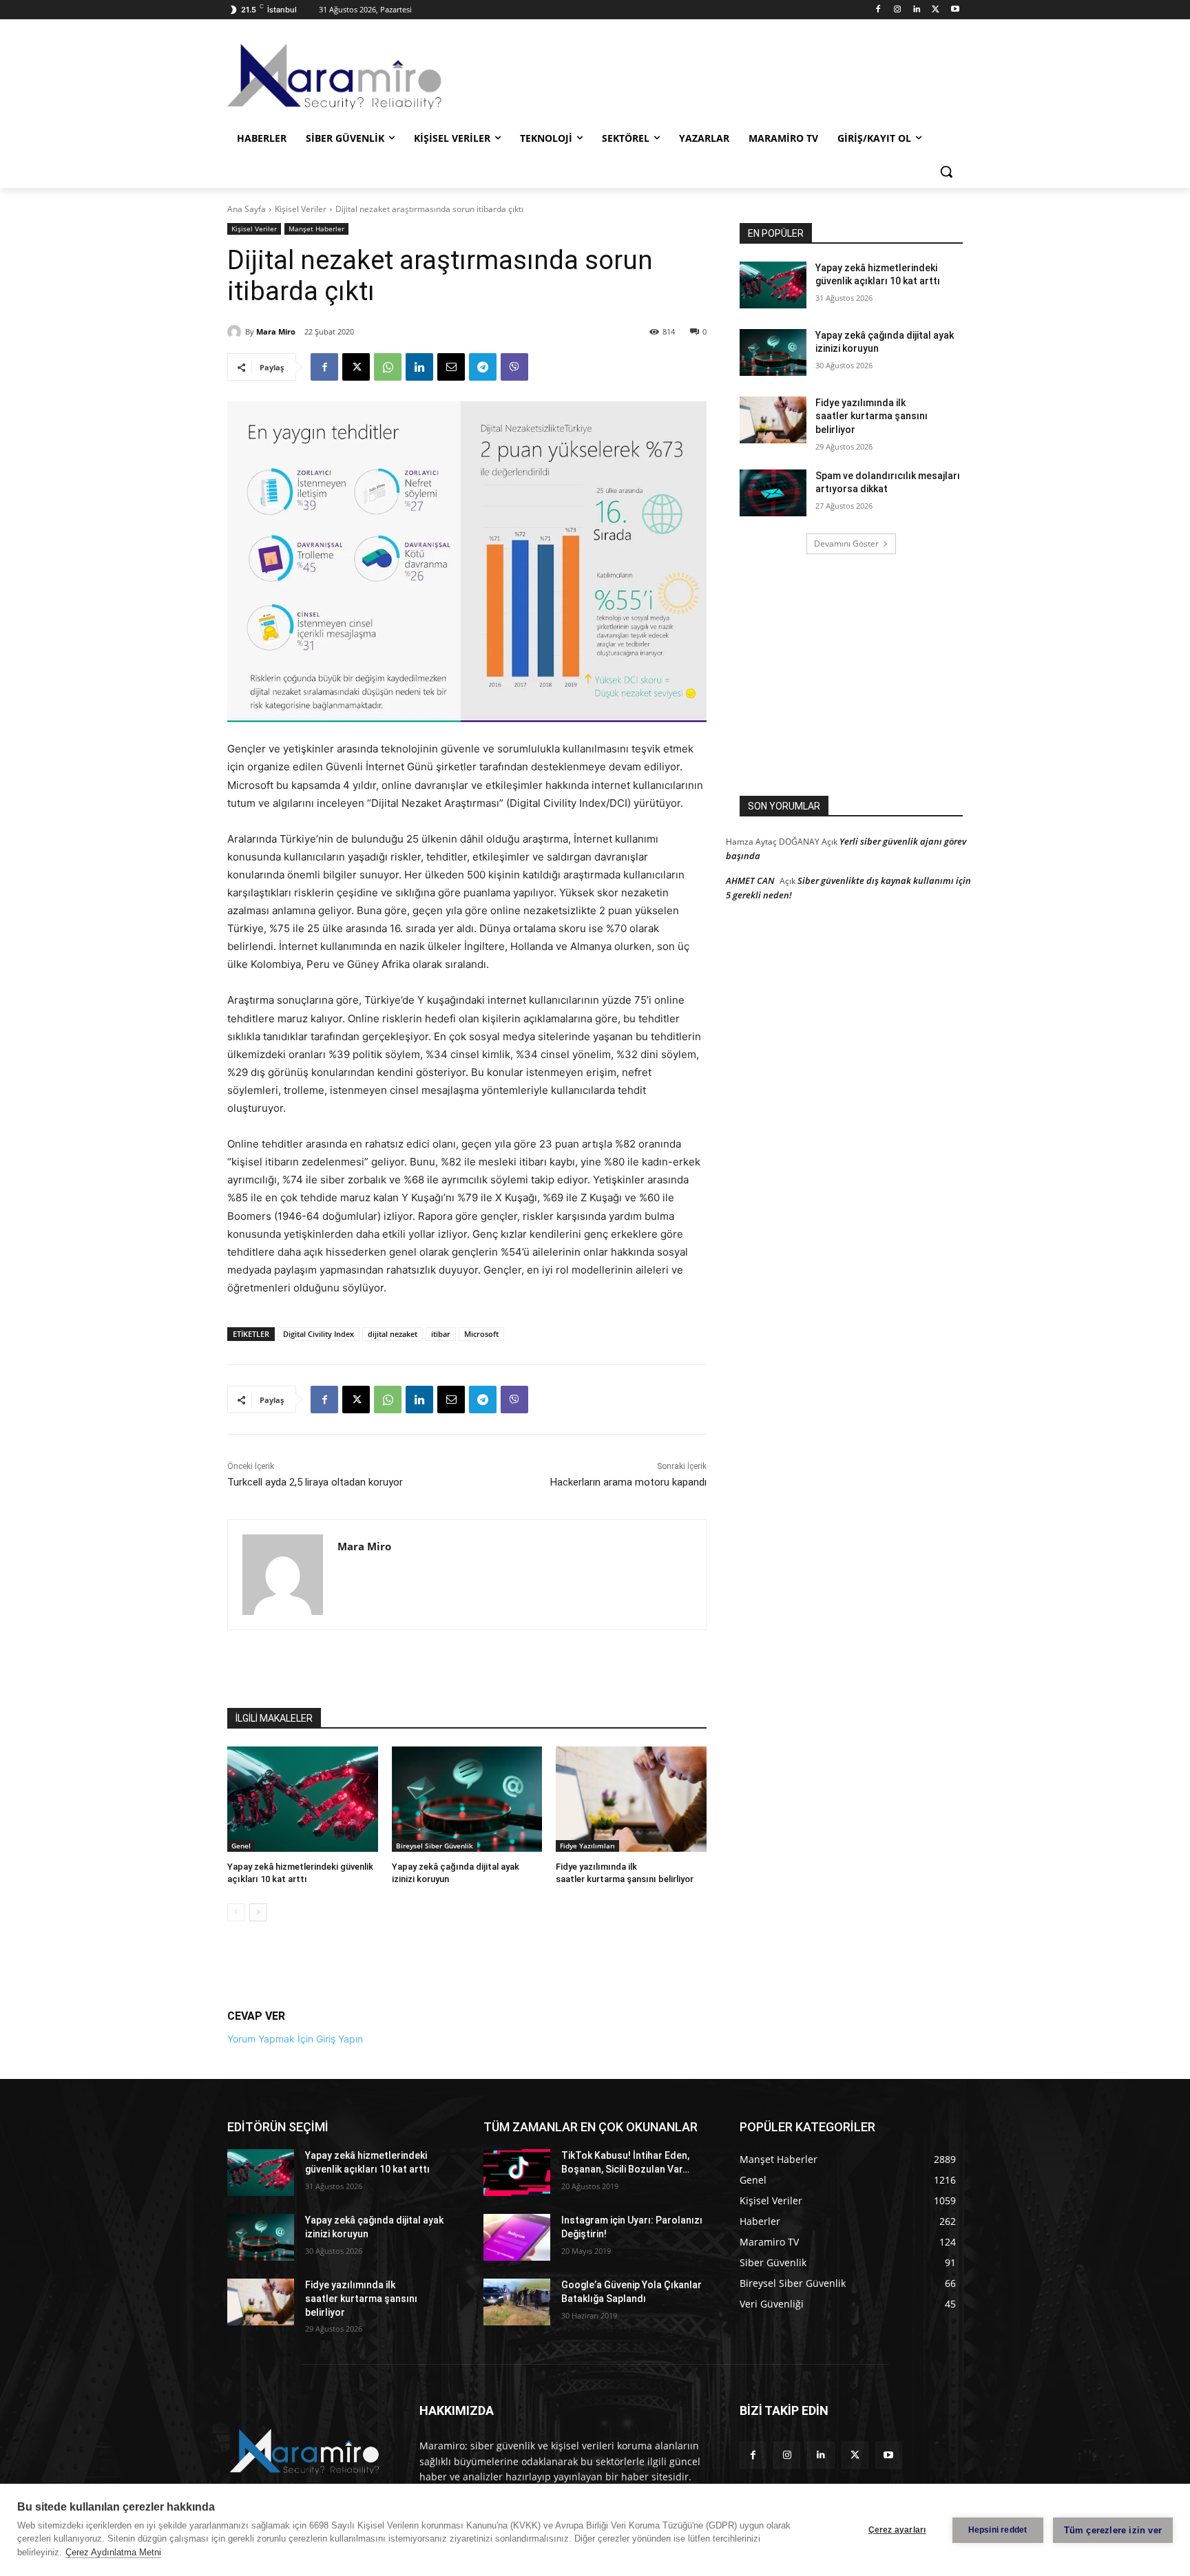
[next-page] (258, 1912)
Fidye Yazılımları (587, 1846)
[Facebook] (878, 10)
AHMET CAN (750, 880)
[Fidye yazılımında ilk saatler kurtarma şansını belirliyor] (631, 1799)
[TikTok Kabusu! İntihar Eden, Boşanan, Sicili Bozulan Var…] (517, 2173)
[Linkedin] (917, 10)
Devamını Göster (846, 543)
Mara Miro (276, 331)
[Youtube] (955, 10)
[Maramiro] (337, 77)
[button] (946, 171)
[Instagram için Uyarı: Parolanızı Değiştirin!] (517, 2237)
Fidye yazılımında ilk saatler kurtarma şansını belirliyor (871, 416)
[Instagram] (898, 10)
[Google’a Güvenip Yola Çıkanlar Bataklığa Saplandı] (517, 2302)
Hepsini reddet (998, 2530)
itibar (441, 1334)
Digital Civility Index (319, 1334)
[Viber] (514, 367)
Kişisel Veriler (301, 209)
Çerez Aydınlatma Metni (113, 2552)
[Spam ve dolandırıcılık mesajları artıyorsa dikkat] (773, 493)
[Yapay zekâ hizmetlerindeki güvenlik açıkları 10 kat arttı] (303, 1799)
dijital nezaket (393, 1334)
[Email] (451, 367)
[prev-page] (236, 1912)
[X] (936, 10)
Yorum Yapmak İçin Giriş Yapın (295, 2039)
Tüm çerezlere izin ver (1113, 2530)
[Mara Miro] (236, 332)
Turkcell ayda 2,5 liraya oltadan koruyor (315, 1482)
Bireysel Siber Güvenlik (435, 1846)
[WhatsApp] (388, 367)
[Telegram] (483, 367)
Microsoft (481, 1334)
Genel (241, 1846)
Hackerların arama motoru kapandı (628, 1482)
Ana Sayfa (247, 209)
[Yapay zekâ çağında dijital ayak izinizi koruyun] (467, 1799)
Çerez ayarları (897, 2530)
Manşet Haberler (316, 229)
